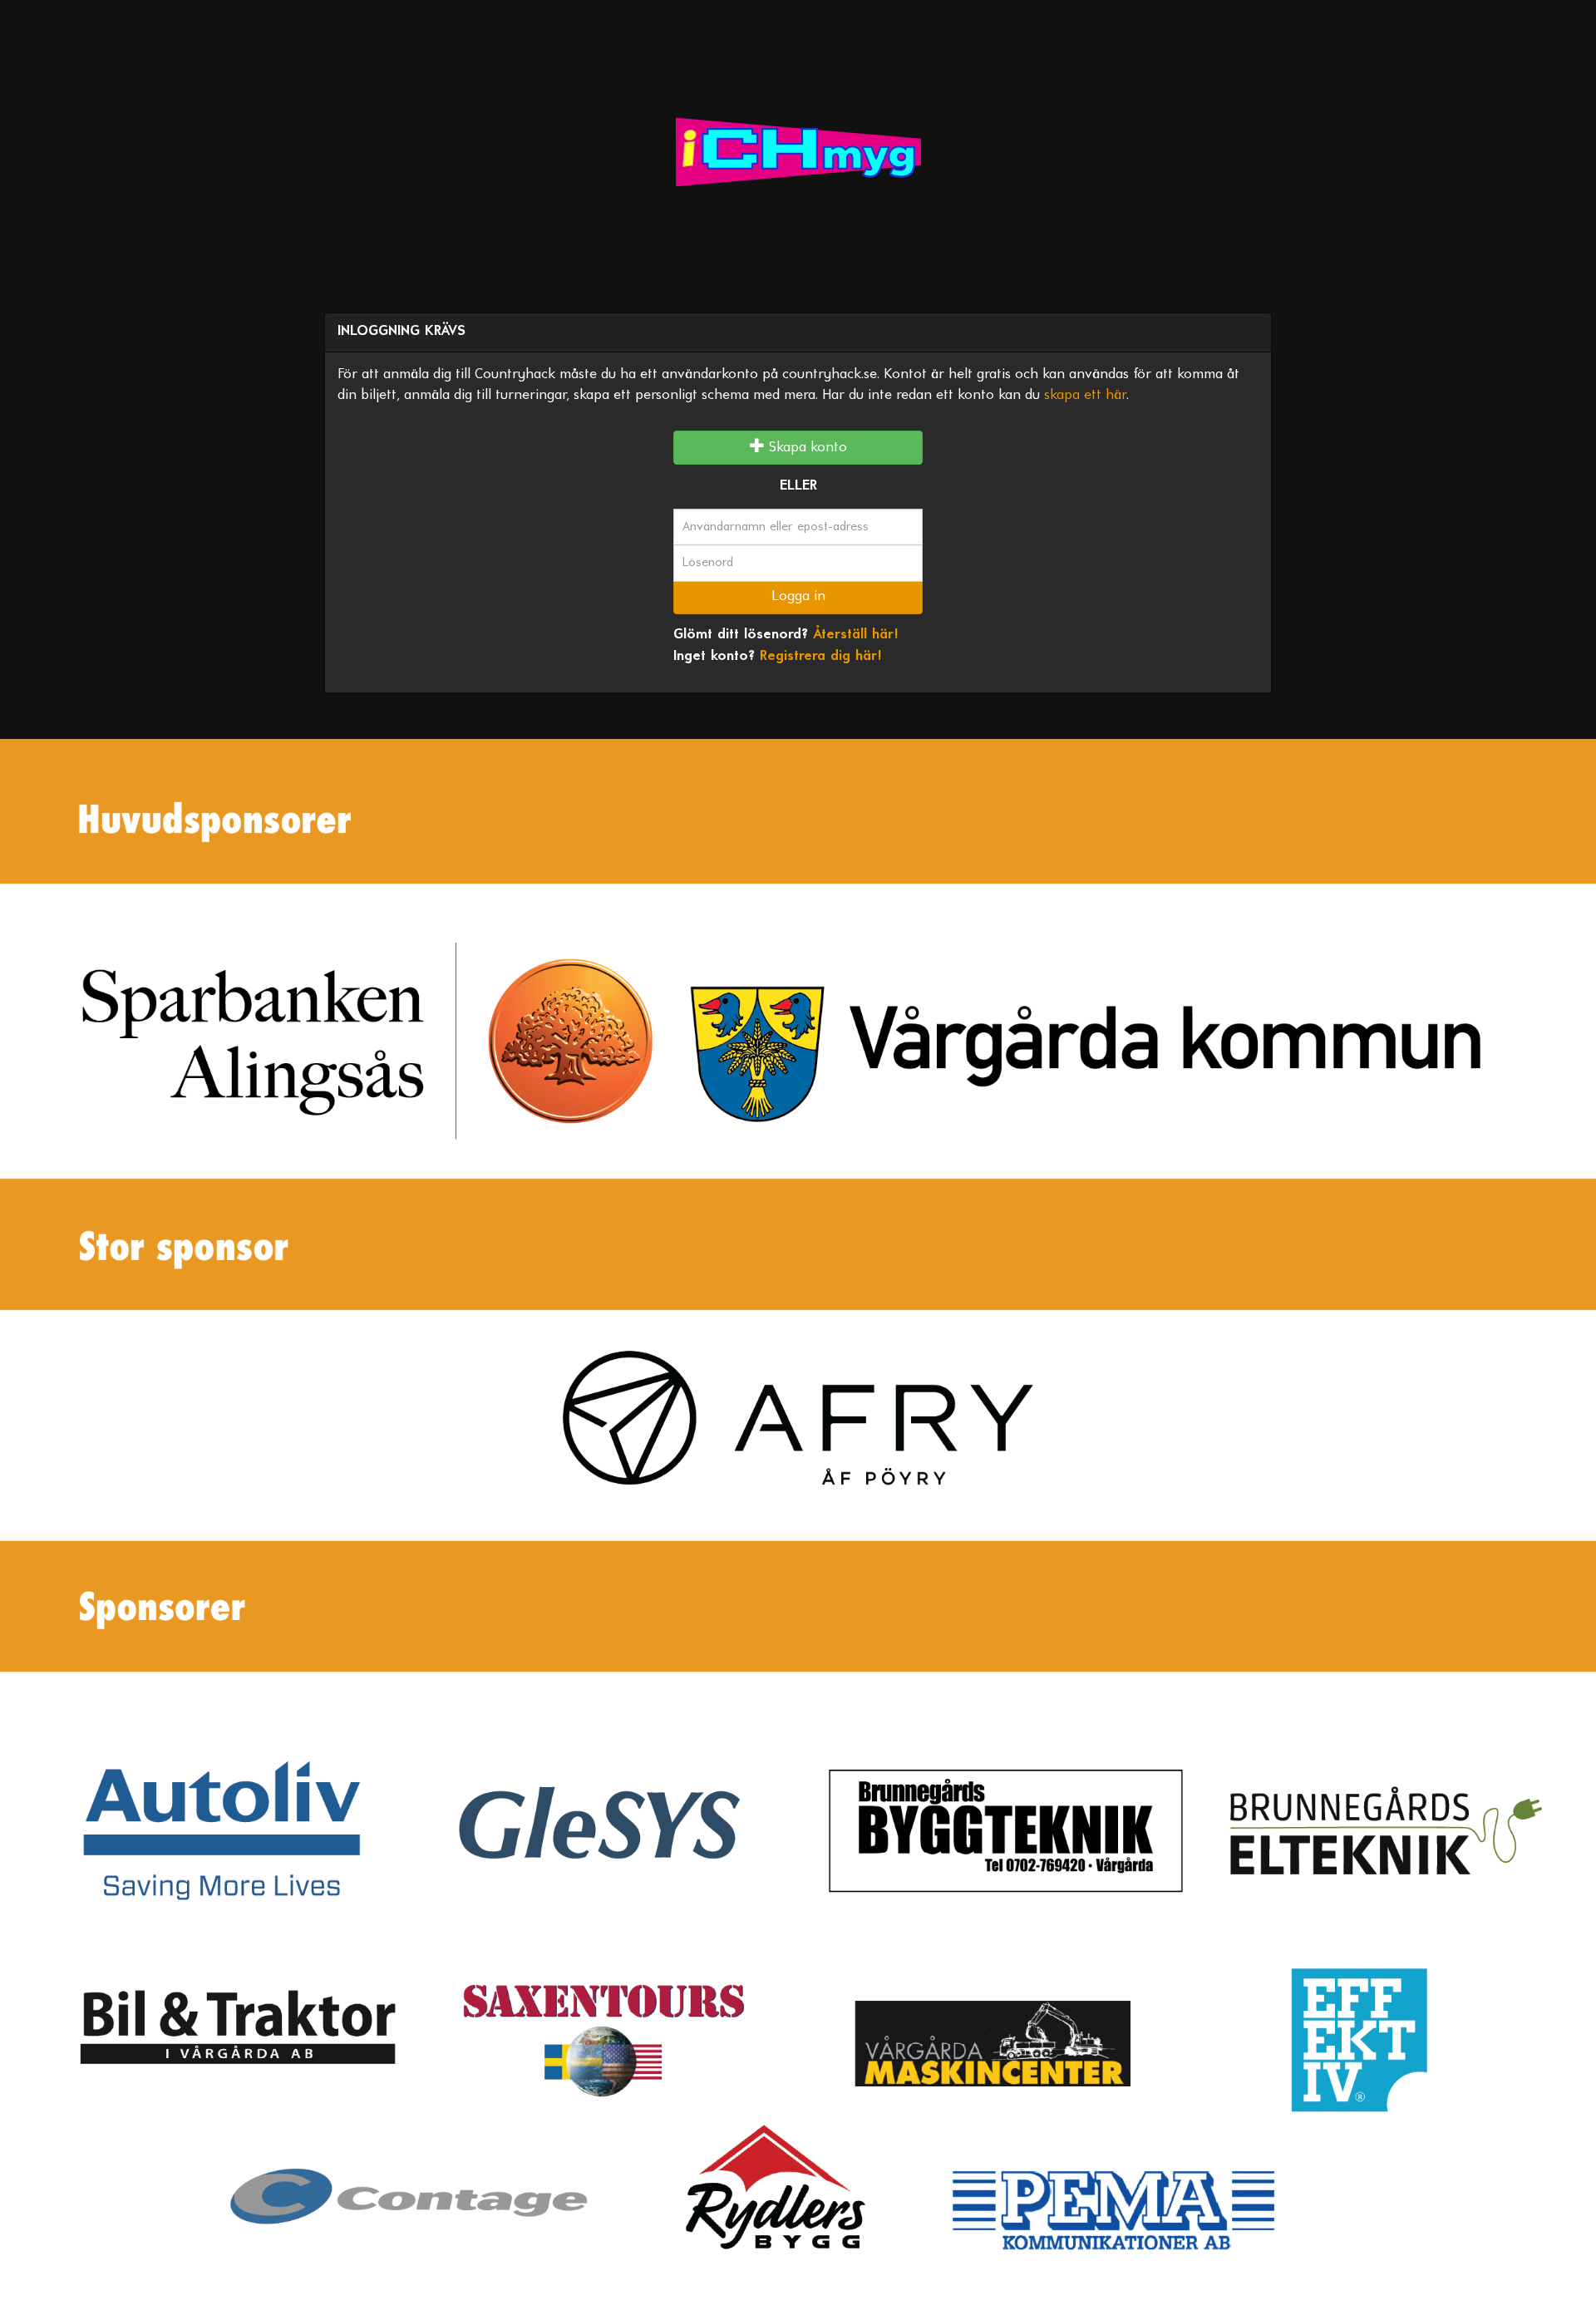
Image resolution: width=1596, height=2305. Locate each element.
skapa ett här (1085, 396)
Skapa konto (806, 448)
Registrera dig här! (821, 657)
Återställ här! (856, 635)
